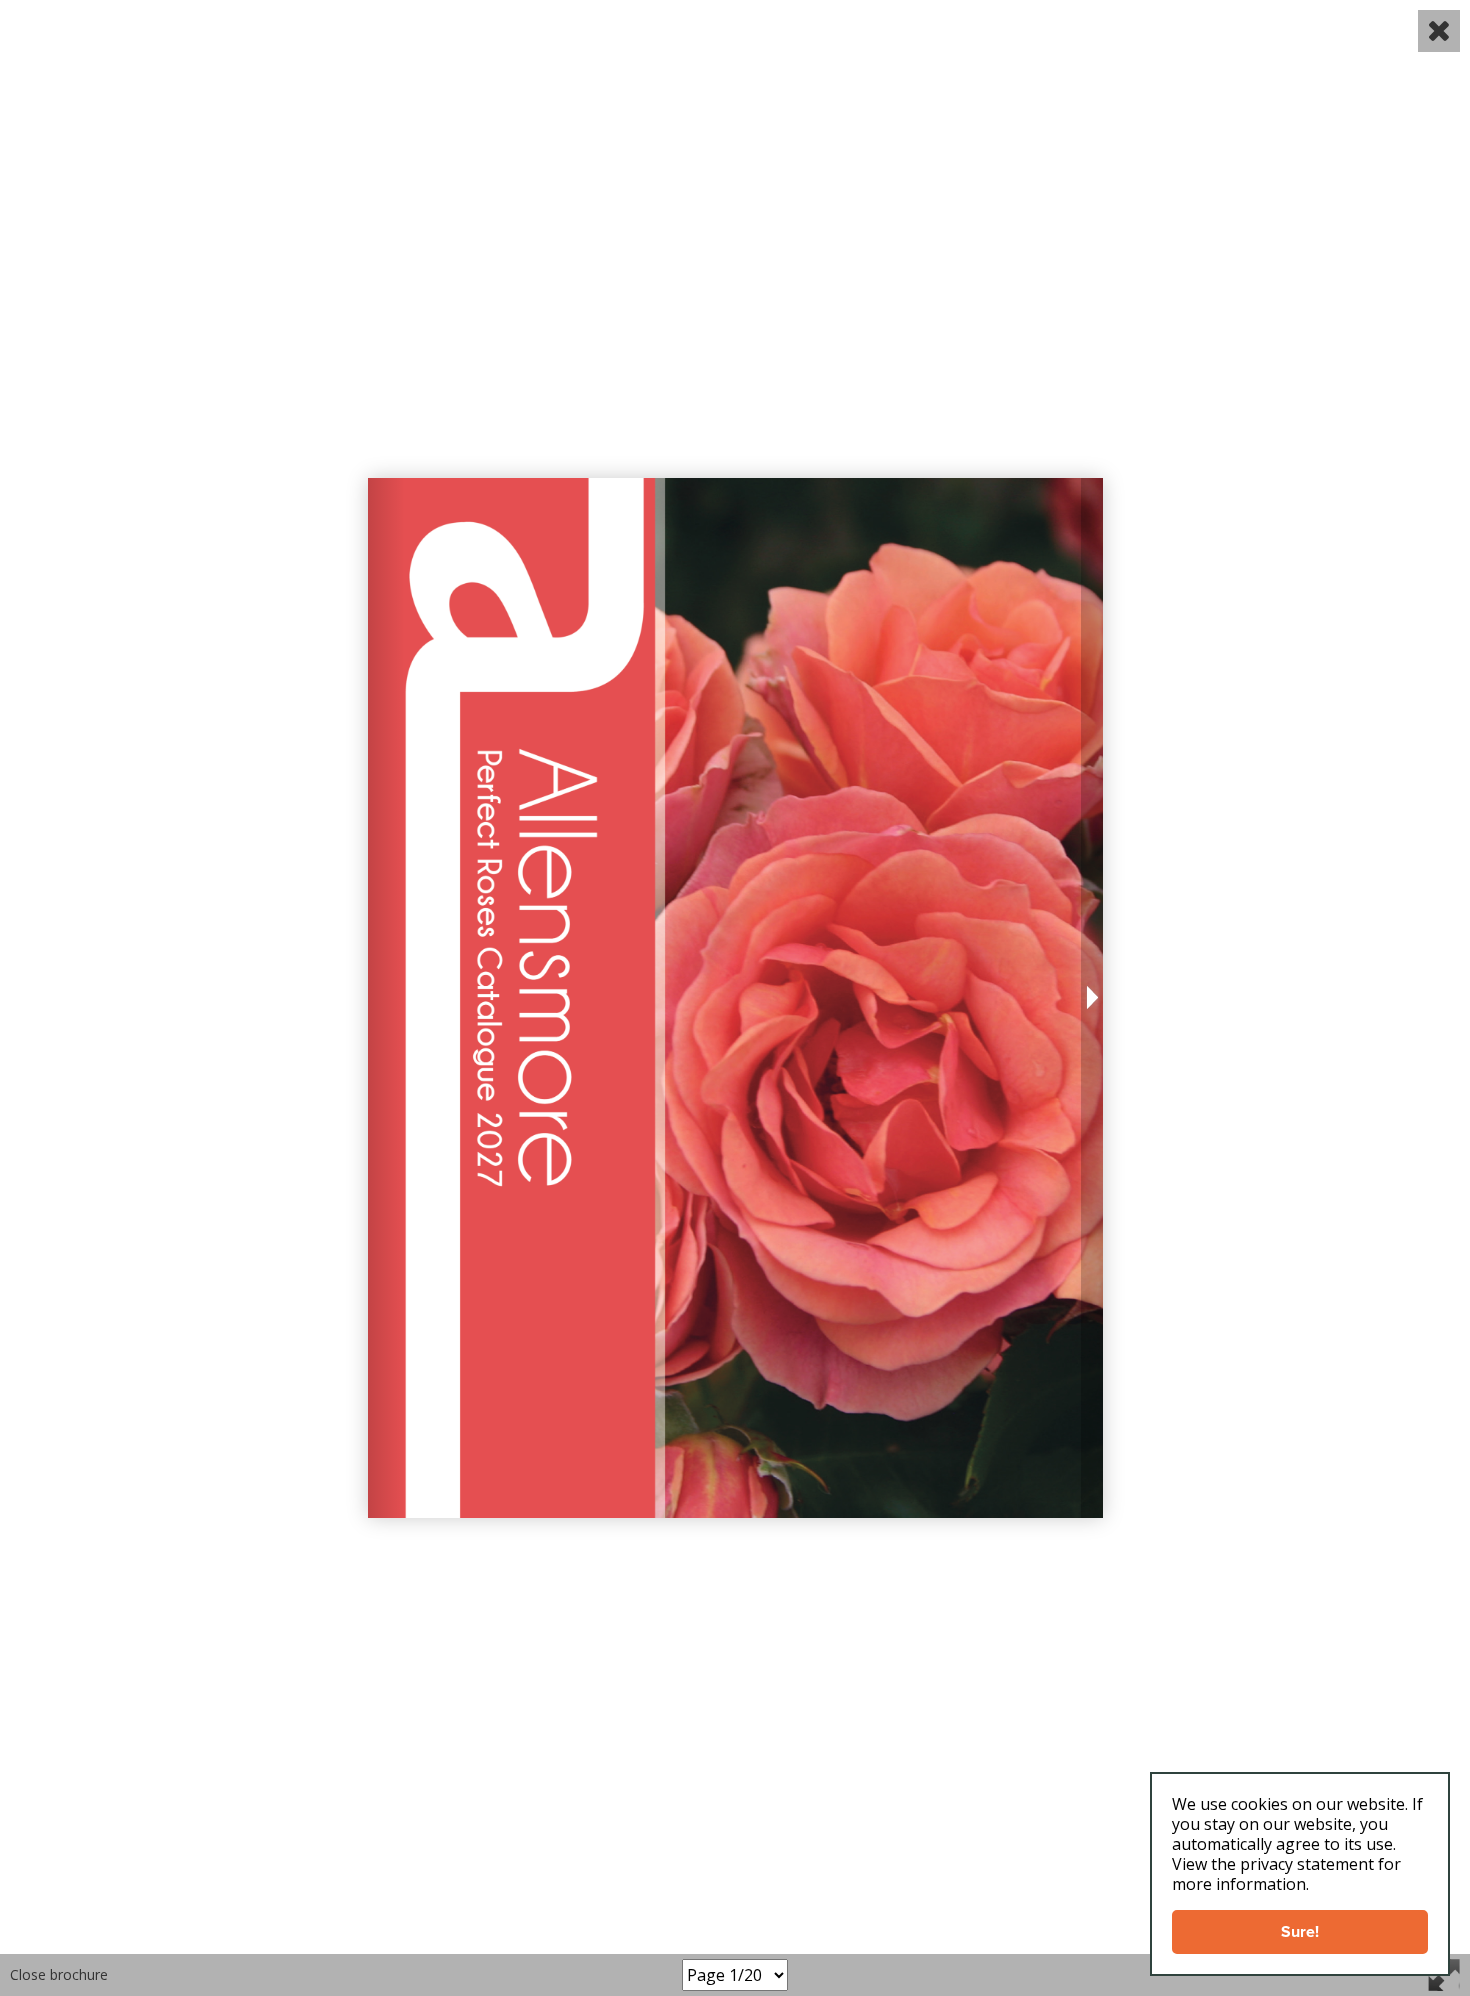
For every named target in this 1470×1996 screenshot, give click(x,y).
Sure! (1300, 1931)
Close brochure (59, 1974)
